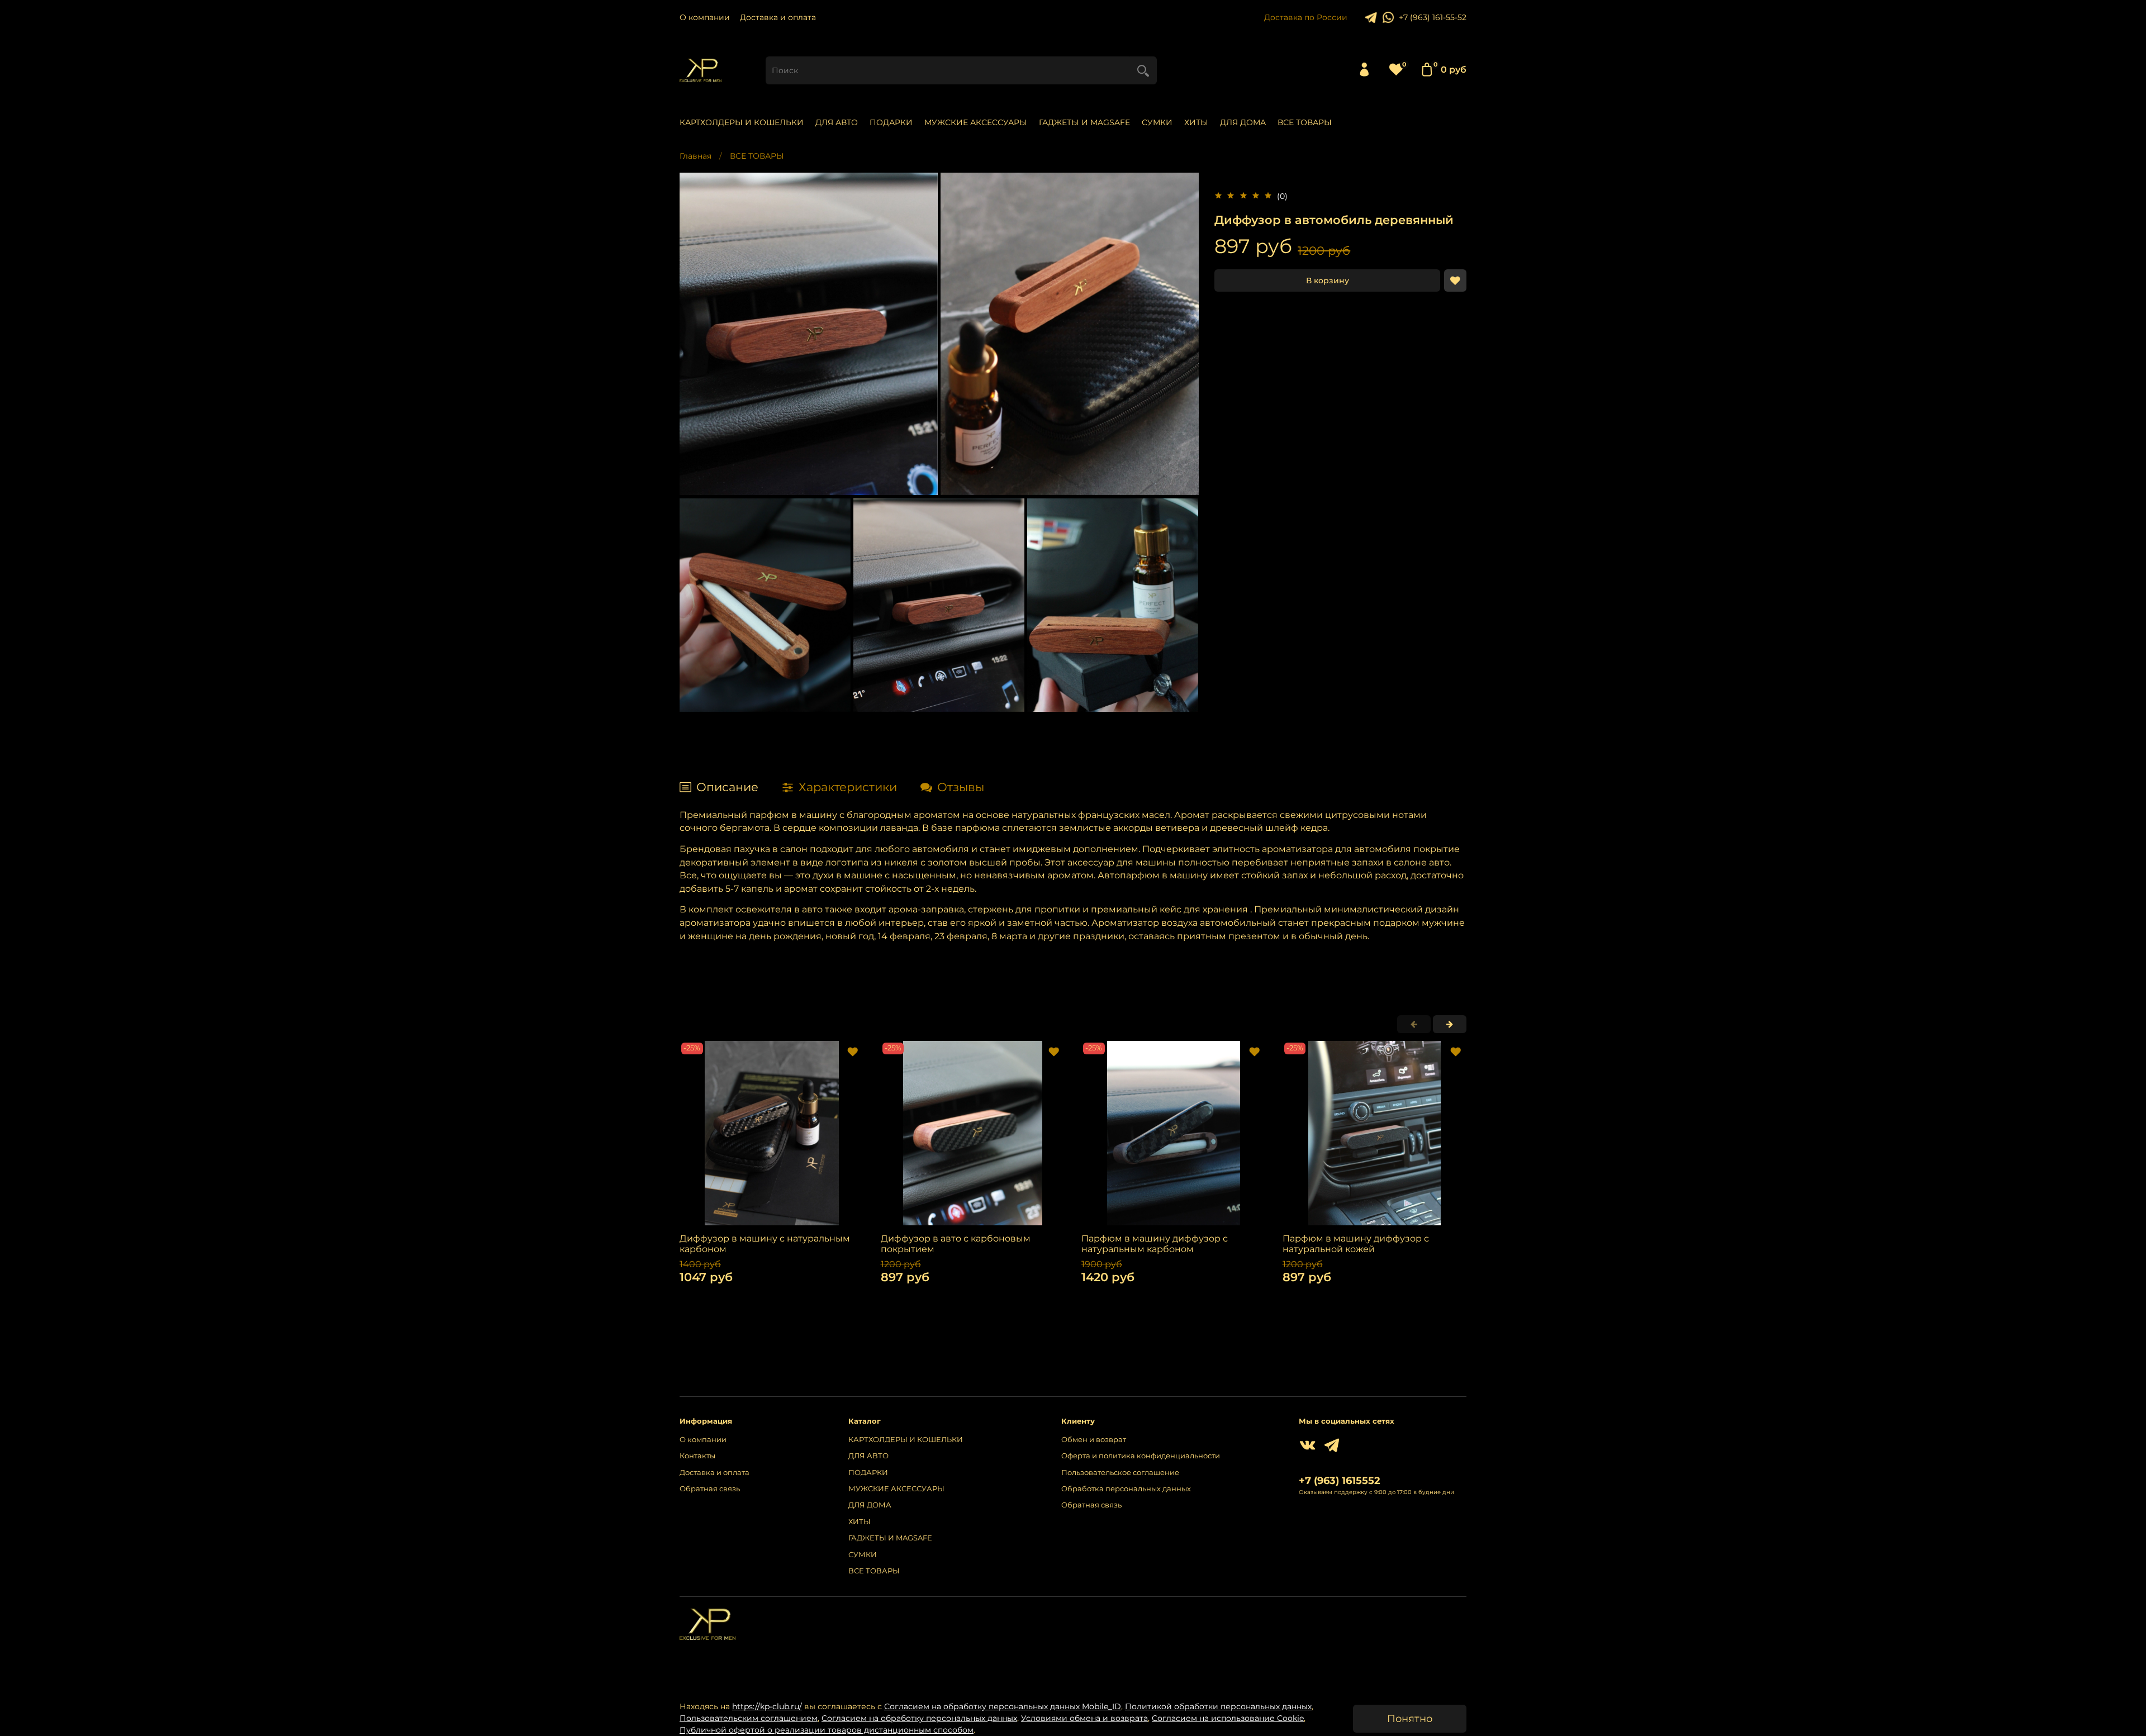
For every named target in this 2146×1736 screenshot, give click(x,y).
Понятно (1410, 1718)
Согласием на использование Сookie (1228, 1718)
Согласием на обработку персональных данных (919, 1718)
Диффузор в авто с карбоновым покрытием (956, 1243)
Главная (695, 156)
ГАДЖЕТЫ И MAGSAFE (1084, 122)
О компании (705, 17)
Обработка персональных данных (1126, 1489)
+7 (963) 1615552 (1340, 1480)
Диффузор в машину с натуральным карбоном (765, 1243)
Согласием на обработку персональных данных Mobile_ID (1003, 1706)
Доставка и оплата (778, 17)
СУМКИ (1157, 122)
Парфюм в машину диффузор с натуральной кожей (1356, 1243)
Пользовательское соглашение (1120, 1473)
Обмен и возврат (1094, 1440)
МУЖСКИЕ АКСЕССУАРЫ (976, 122)
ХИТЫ (1196, 122)
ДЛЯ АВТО (837, 122)
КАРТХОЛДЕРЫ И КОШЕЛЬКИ (742, 122)
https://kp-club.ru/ (767, 1706)
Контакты (697, 1456)
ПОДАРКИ (891, 122)
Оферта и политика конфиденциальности (1141, 1456)
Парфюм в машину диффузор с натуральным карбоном (1155, 1243)
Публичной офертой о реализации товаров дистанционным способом (827, 1730)
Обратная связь (710, 1489)
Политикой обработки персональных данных (1218, 1706)
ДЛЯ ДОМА (1243, 122)
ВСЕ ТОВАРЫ (1305, 122)
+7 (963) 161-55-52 (1433, 17)
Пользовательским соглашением (749, 1718)
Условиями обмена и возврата (1084, 1718)
